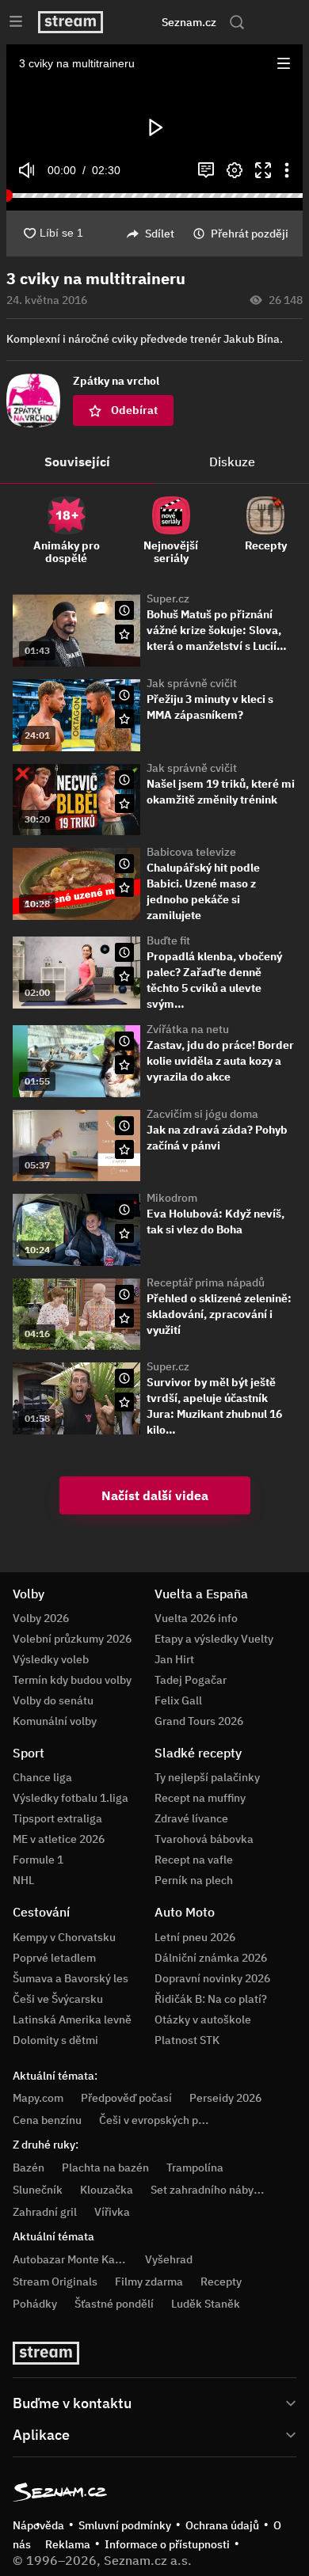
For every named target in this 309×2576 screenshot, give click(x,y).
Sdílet (160, 234)
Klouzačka (107, 2190)
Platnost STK (187, 2040)
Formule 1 (38, 1860)
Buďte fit (168, 940)
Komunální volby (55, 1721)
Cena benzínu (47, 2120)
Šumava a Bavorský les (71, 1978)
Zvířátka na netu (188, 1029)
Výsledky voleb (51, 1659)
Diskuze (232, 462)
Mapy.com (38, 2098)
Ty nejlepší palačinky (207, 1777)
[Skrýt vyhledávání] (139, 22)
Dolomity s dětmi (55, 2040)
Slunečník (38, 2190)
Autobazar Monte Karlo (71, 2259)
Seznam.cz (189, 22)
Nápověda (38, 2525)
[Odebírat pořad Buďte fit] (124, 976)
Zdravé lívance (191, 1818)
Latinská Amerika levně (72, 2019)
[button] (284, 63)
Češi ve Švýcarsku (58, 1999)
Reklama (68, 2544)
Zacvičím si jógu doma (202, 1114)
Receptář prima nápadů (206, 1282)
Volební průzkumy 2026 (72, 1639)
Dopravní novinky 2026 (212, 1978)
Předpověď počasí (126, 2098)
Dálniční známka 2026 (211, 1958)
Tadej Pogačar (191, 1680)
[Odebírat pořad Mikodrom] (124, 1233)
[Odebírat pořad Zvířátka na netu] (124, 1065)
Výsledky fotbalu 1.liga (71, 1798)
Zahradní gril (45, 2212)
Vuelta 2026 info (196, 1618)
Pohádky (35, 2304)
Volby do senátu (53, 1700)
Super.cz (168, 598)
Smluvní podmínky (125, 2525)
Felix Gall (178, 1700)
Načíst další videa (155, 1495)
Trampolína (195, 2168)
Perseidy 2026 (225, 2098)
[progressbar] (154, 196)
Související (77, 462)
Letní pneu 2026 (195, 1937)
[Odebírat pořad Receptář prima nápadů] (124, 1318)
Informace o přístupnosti (167, 2544)
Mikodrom (172, 1198)
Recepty (221, 2282)
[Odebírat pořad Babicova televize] (124, 887)
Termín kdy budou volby (72, 1680)
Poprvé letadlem (54, 1958)
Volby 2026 (41, 1618)
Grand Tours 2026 (199, 1721)
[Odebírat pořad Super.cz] (124, 634)
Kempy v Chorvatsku (64, 1937)
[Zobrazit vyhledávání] (237, 22)
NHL (23, 1880)
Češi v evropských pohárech (169, 2120)
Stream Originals (55, 2282)
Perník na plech (194, 1880)
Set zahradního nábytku (210, 2190)
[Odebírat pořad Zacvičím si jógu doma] (124, 1149)
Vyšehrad (169, 2259)
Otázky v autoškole (203, 2019)
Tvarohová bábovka (204, 1839)
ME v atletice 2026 (59, 1839)
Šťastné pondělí (114, 2304)
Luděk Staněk (206, 2304)
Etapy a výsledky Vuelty (214, 1639)
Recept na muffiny (200, 1798)
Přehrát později (250, 234)
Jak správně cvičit (192, 683)
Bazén (29, 2168)
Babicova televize (191, 852)
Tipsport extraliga (57, 1818)
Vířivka (112, 2212)
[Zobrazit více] (154, 2402)
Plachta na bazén (105, 2168)
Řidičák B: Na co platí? (211, 1999)
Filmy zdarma (149, 2282)
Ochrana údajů (222, 2525)
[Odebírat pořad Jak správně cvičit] (124, 719)
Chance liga (42, 1777)
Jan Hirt (174, 1659)
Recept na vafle (194, 1860)
